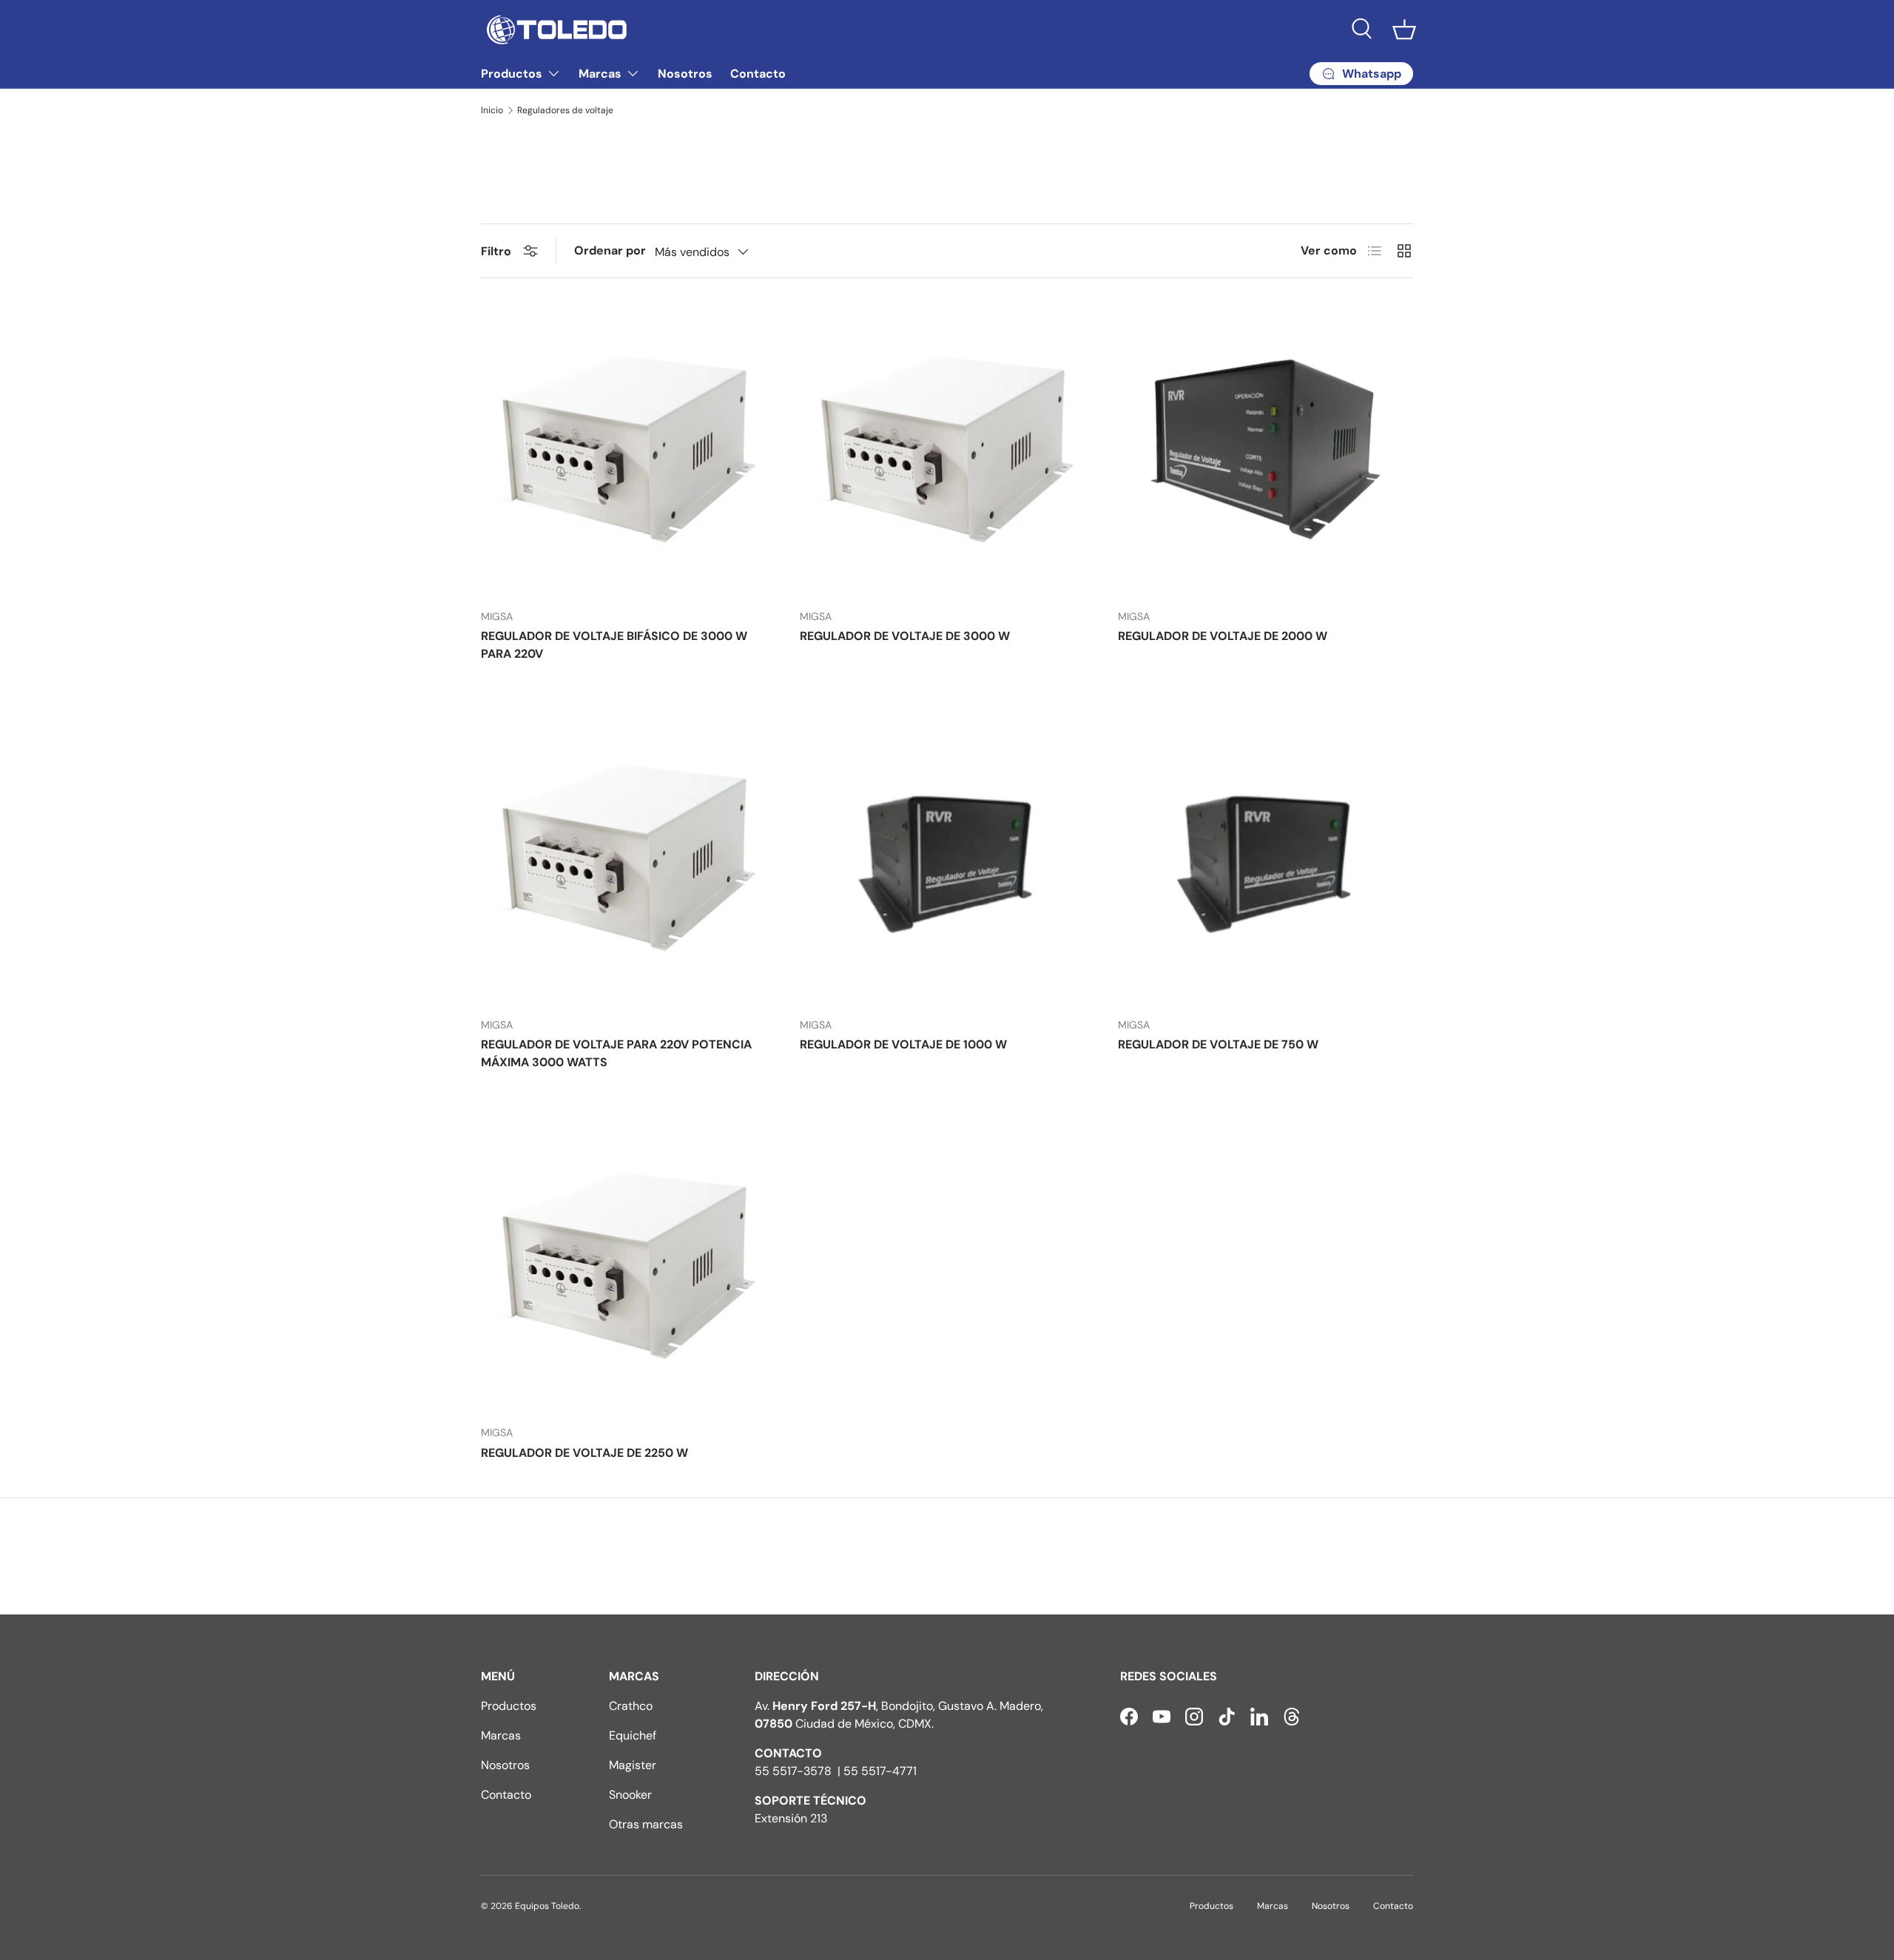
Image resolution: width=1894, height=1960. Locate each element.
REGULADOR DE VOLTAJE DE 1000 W (903, 1044)
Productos (512, 74)
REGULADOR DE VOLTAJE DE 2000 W (1223, 636)
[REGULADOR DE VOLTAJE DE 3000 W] (947, 449)
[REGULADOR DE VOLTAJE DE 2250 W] (628, 1266)
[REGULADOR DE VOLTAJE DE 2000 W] (1266, 449)
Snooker (630, 1795)
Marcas (600, 74)
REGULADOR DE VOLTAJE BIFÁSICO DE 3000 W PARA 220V (614, 645)
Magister (633, 1765)
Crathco (631, 1706)
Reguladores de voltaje (565, 110)
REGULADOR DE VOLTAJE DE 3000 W (905, 636)
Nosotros (685, 74)
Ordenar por (610, 250)
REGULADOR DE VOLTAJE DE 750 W (1218, 1044)
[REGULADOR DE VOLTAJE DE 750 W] (1266, 858)
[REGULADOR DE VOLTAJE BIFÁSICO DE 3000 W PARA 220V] (628, 449)
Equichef (633, 1735)
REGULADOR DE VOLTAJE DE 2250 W (584, 1453)
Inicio (492, 110)
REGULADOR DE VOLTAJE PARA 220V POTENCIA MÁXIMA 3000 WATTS (616, 1053)
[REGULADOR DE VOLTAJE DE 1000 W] (947, 858)
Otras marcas (646, 1824)
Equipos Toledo (547, 1906)
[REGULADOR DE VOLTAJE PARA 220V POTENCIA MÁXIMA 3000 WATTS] (628, 858)
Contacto (758, 74)
